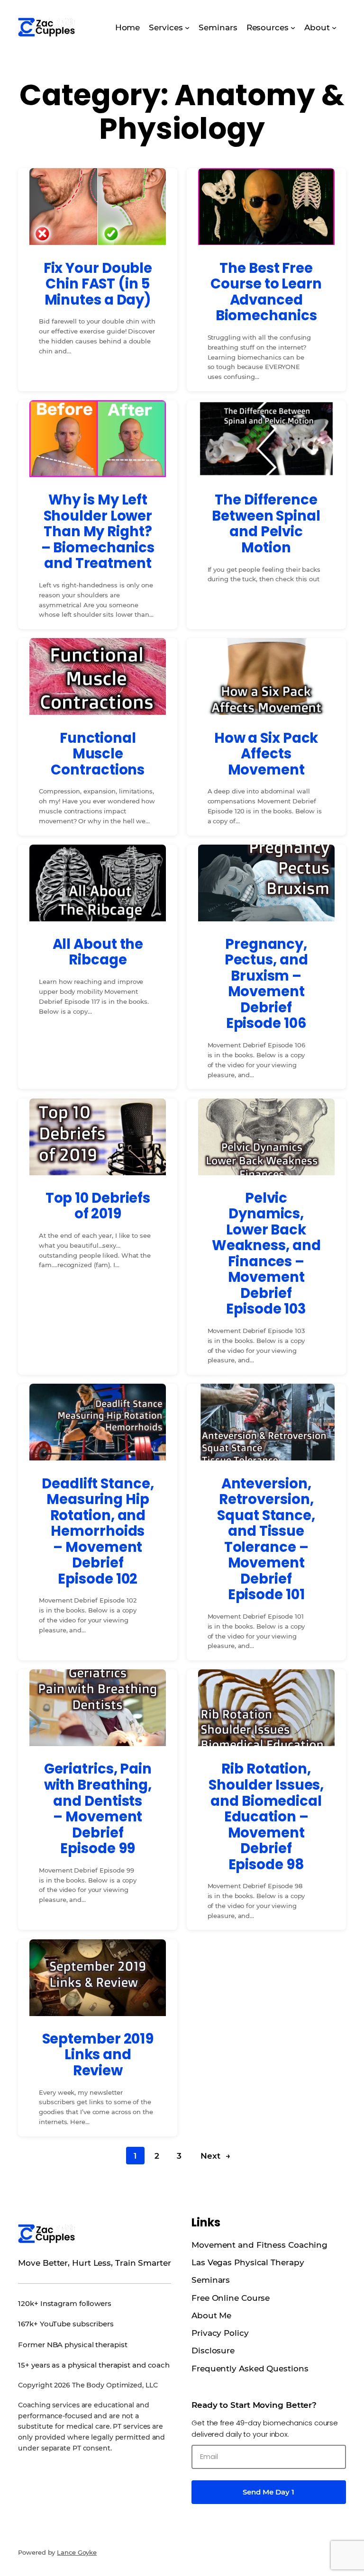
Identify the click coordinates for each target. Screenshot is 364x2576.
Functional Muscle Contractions (98, 754)
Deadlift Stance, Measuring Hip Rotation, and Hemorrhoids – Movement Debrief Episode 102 (98, 1531)
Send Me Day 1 (268, 2492)
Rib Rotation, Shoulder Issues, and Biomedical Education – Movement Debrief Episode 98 (266, 1816)
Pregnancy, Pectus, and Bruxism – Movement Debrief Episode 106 (266, 984)
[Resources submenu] (293, 27)
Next (215, 2156)
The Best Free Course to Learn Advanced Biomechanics (266, 292)
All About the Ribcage (98, 952)
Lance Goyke (77, 2552)
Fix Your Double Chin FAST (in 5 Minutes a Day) (98, 284)
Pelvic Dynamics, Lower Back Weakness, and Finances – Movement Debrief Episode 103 (266, 1253)
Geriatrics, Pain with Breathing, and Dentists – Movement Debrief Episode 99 (98, 1808)
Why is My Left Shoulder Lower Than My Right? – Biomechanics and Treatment (98, 531)
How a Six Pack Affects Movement (266, 754)
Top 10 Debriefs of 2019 (98, 1206)
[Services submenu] (187, 27)
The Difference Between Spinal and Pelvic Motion (266, 523)
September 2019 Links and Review (98, 2055)
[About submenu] (334, 27)
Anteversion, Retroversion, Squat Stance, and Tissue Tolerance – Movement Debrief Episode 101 (266, 1539)
